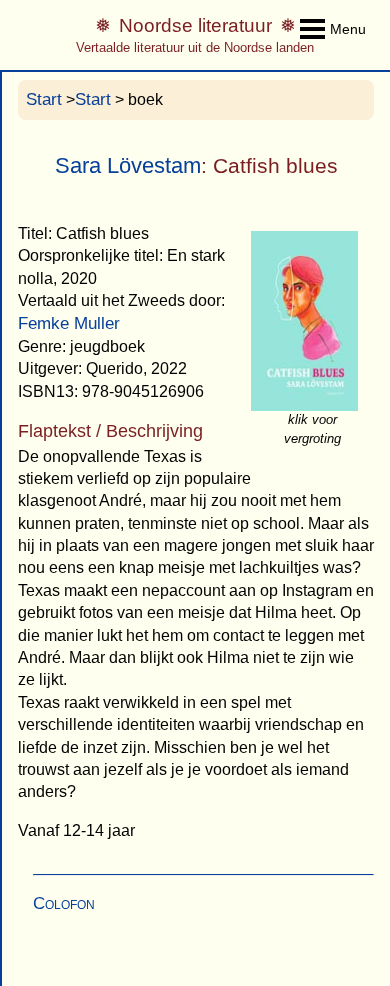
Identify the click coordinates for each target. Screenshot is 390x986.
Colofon (64, 903)
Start (44, 99)
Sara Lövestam (128, 165)
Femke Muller (69, 323)
